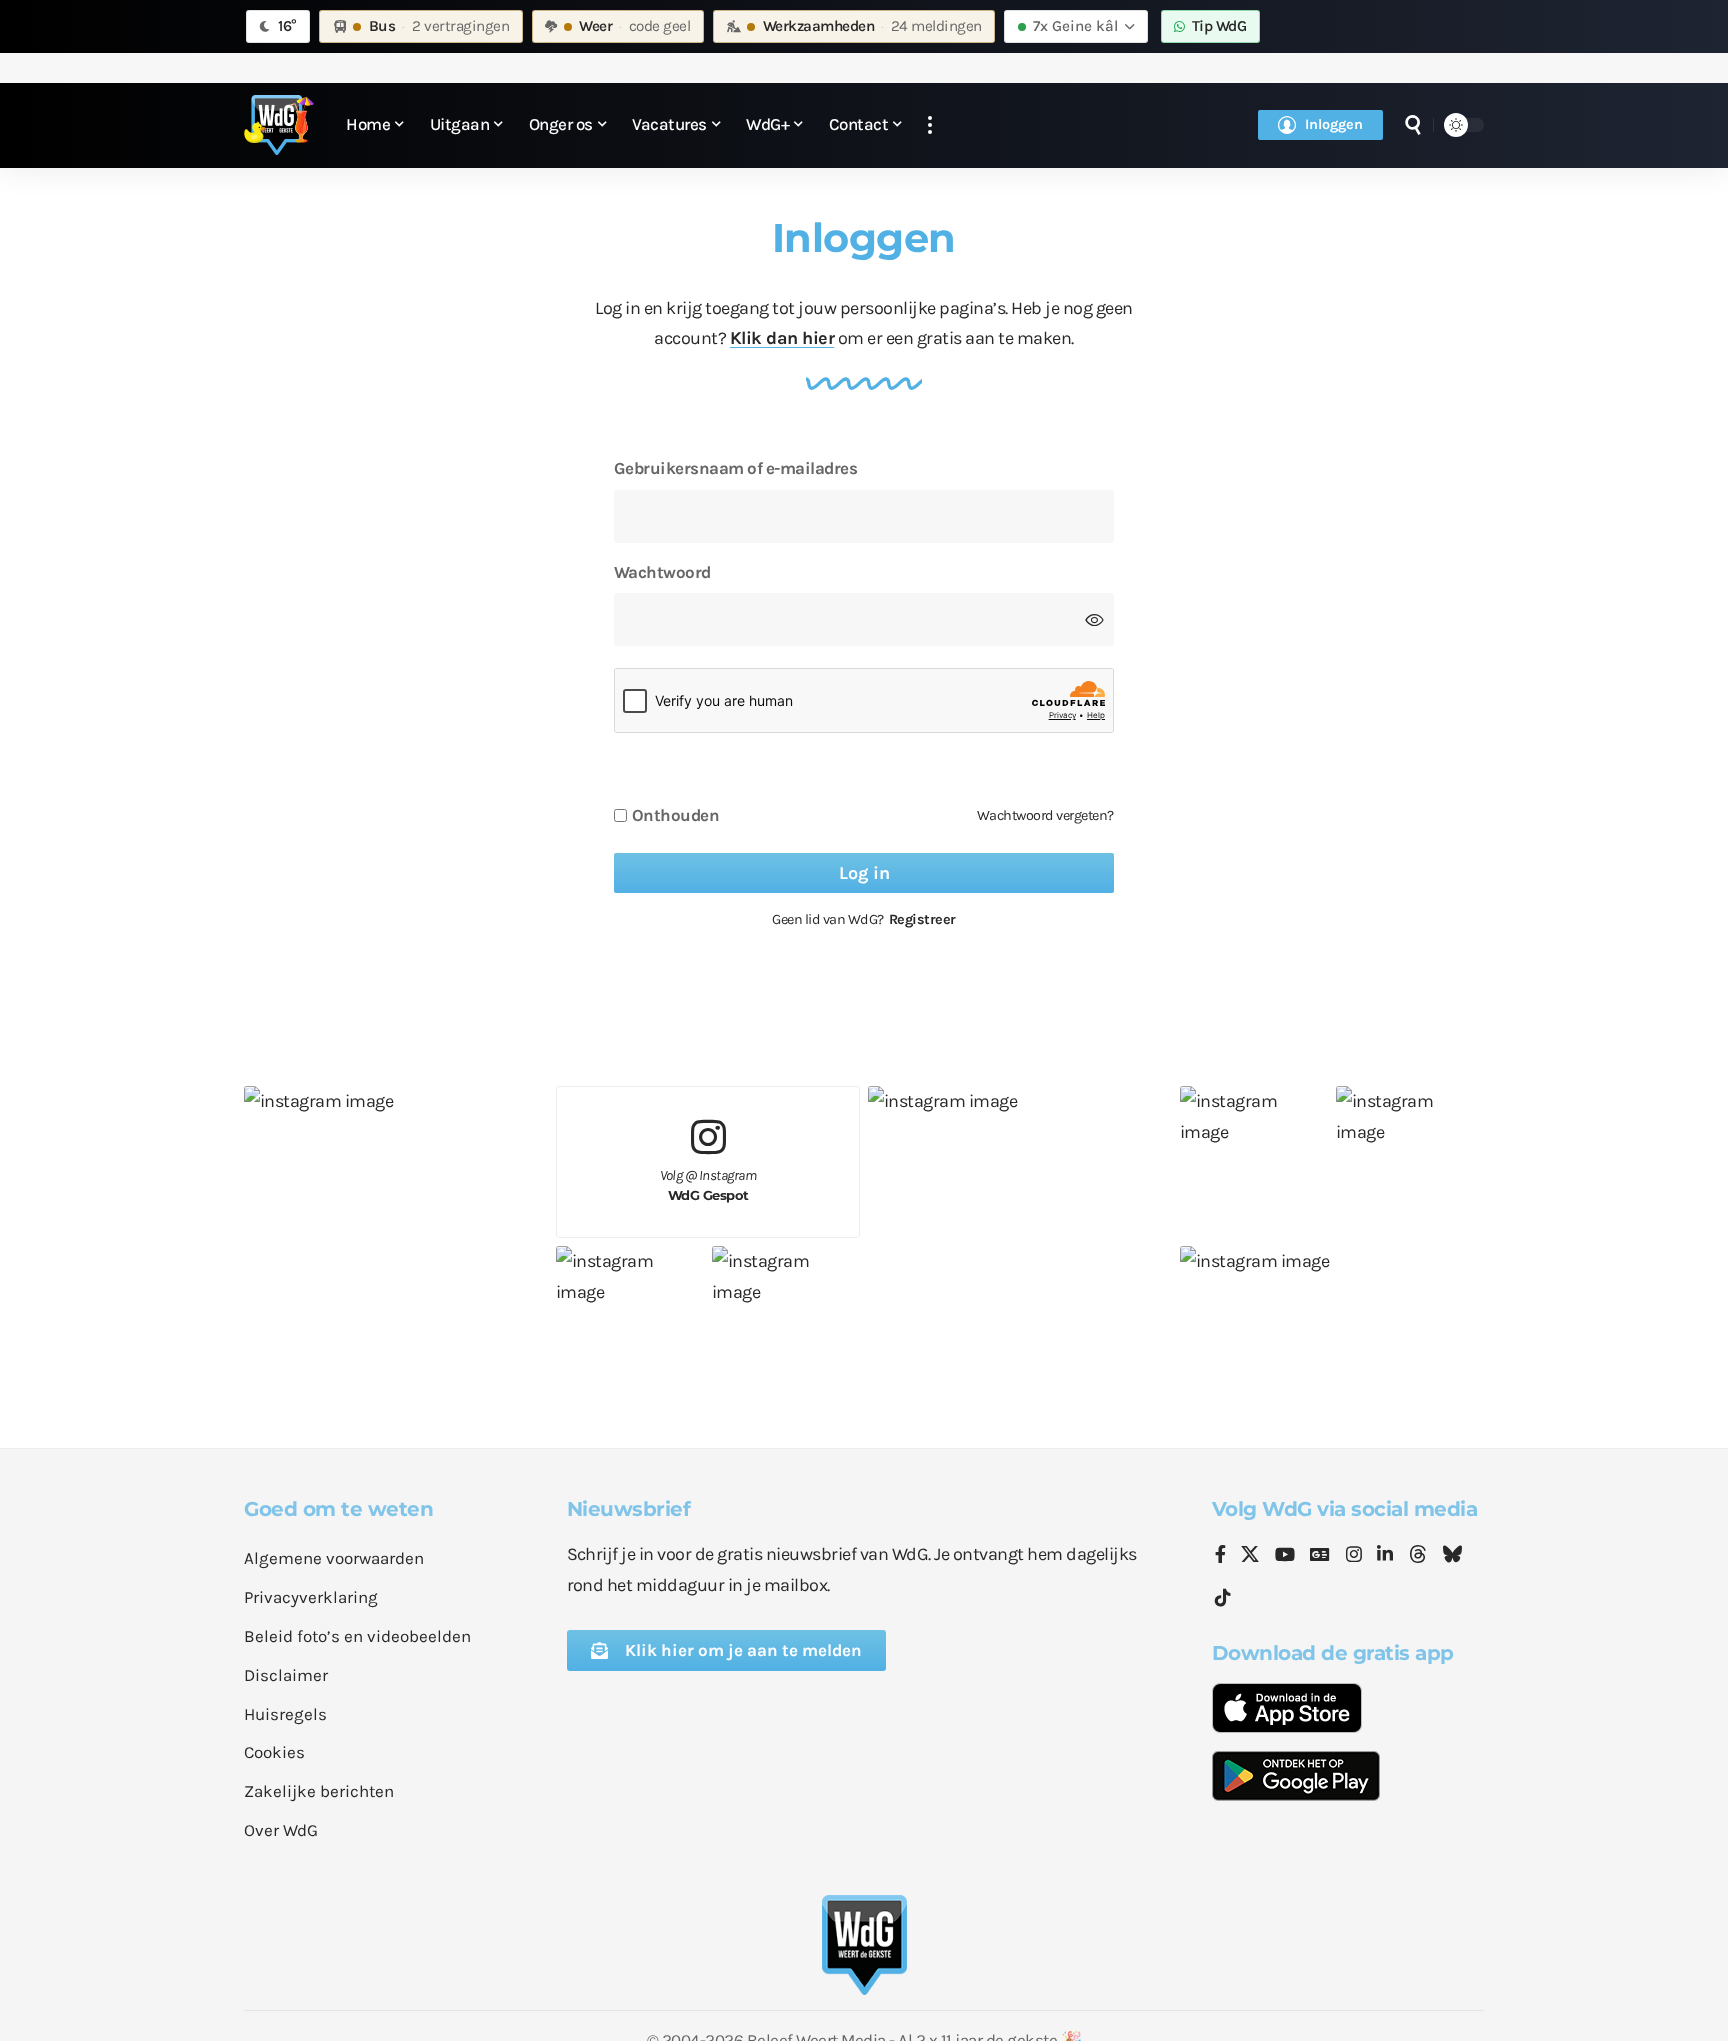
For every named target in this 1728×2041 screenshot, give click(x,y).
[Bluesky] (1452, 1556)
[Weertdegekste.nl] (279, 125)
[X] (1250, 1556)
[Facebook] (1220, 1556)
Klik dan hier (782, 338)
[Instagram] (1354, 1556)
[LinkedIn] (1385, 1556)
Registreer (922, 919)
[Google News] (1320, 1556)
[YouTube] (1285, 1556)
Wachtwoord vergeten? (1045, 815)
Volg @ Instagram (708, 1185)
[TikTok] (1223, 1598)
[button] (930, 125)
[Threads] (1418, 1556)
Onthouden (676, 815)
